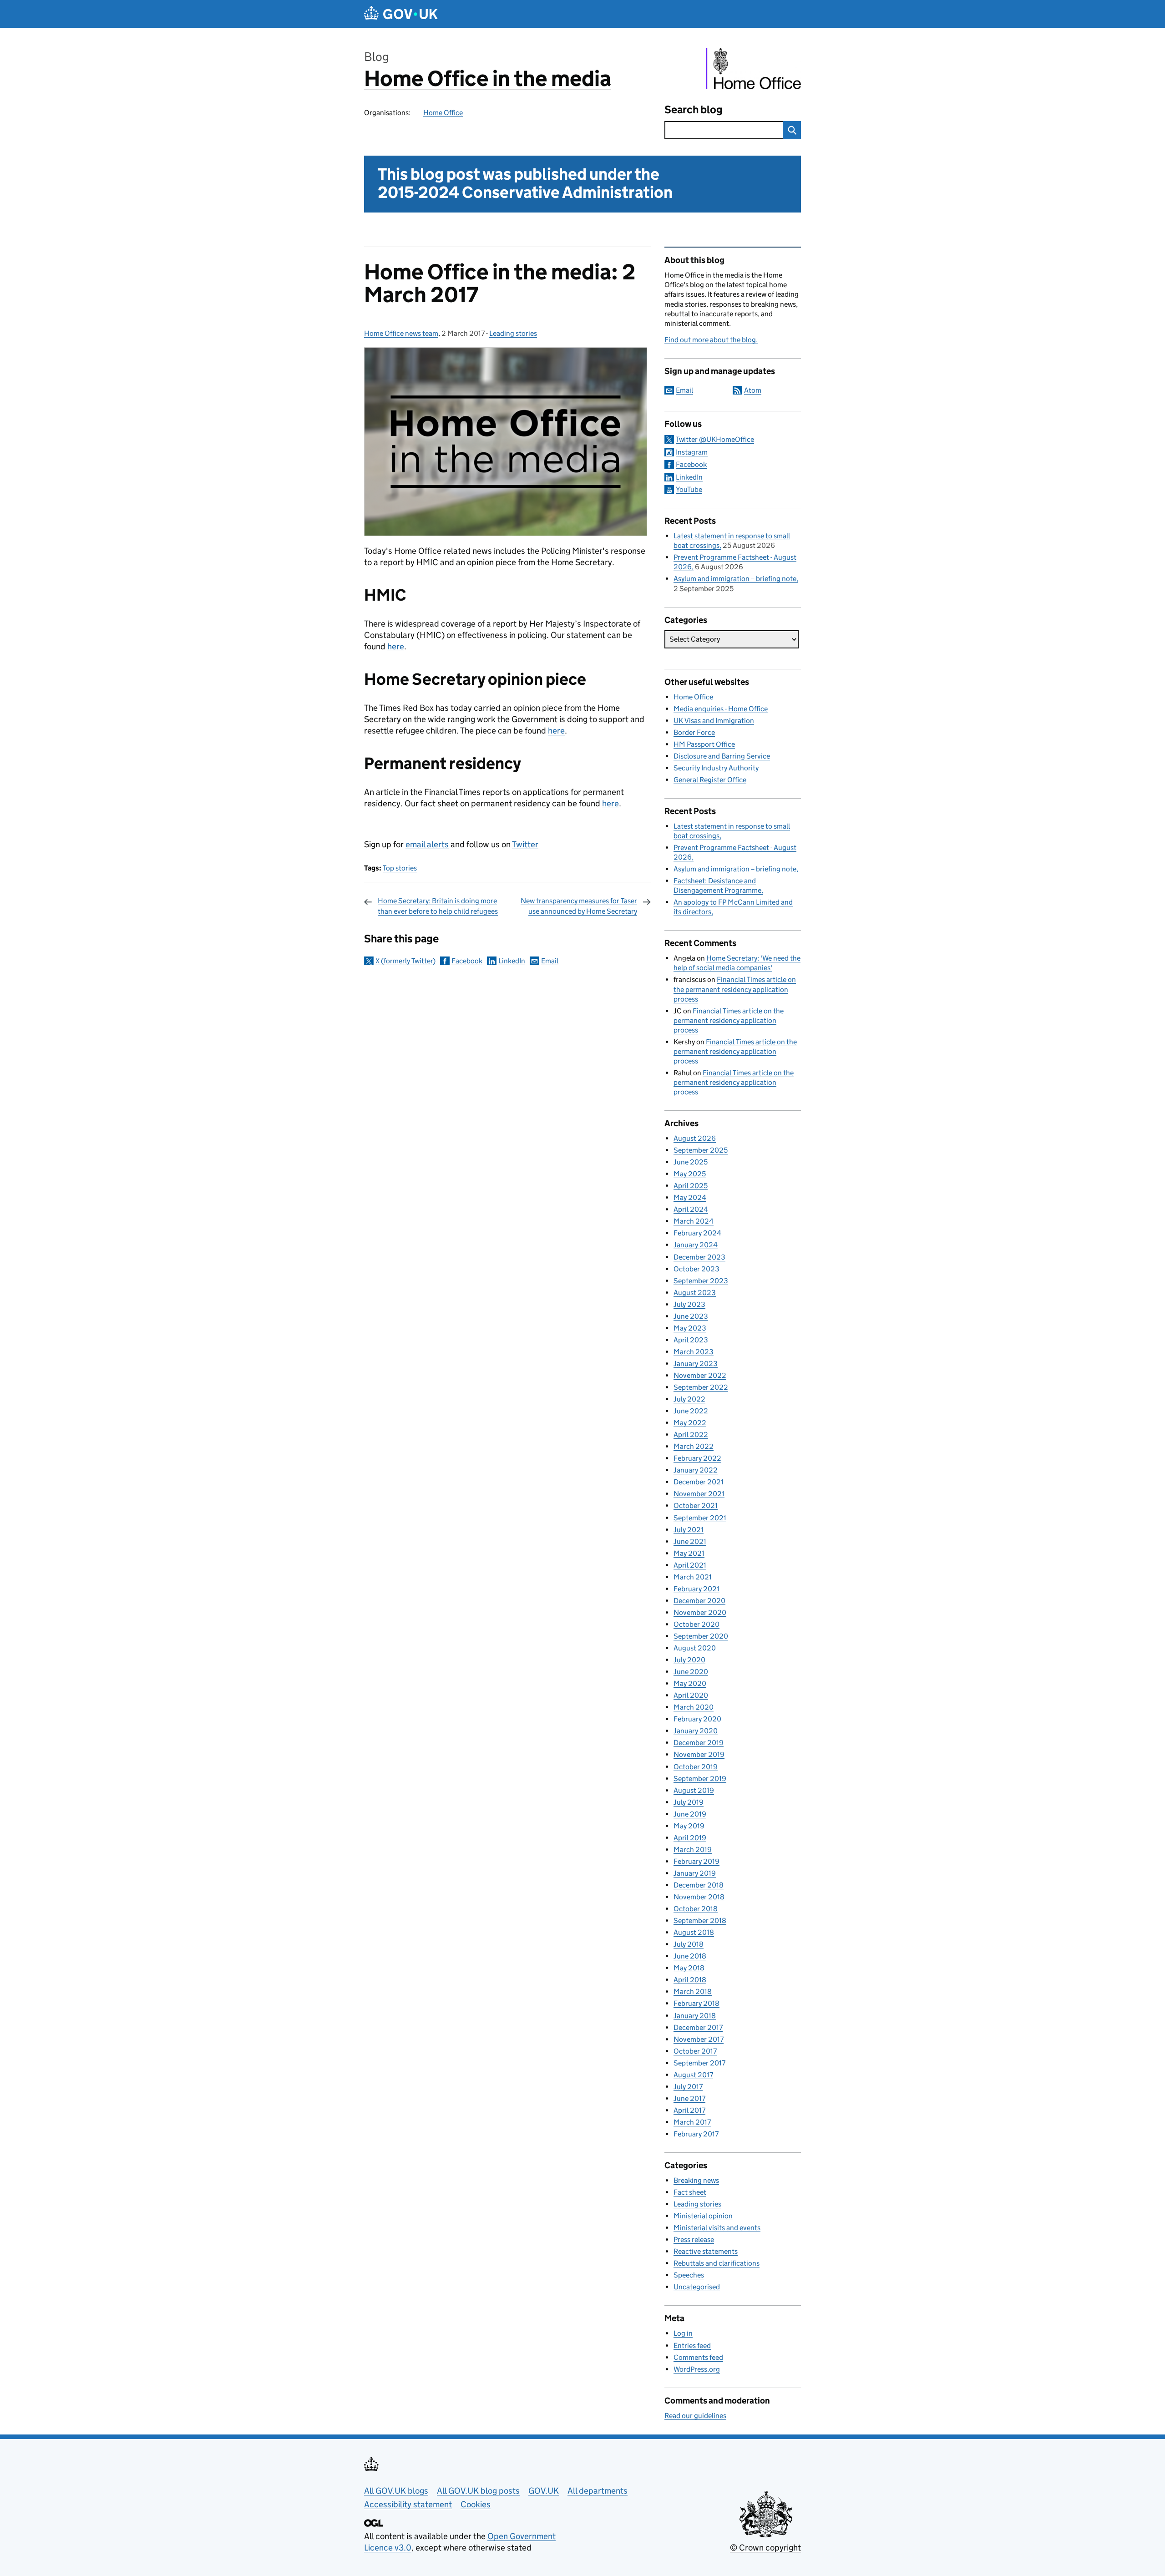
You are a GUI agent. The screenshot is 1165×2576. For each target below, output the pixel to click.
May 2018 (689, 1968)
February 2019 (696, 1861)
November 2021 (699, 1494)
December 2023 (699, 1257)
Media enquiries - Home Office (721, 709)
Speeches (689, 2275)
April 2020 (691, 1695)
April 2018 (690, 1980)
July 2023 (689, 1304)
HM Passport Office (704, 744)
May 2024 (690, 1197)
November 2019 (699, 1754)
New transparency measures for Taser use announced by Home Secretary (579, 906)
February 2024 (697, 1233)
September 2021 (700, 1518)
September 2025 (701, 1150)
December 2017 (698, 2027)
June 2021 (690, 1541)
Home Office (443, 113)
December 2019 (699, 1743)
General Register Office (710, 780)
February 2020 (697, 1719)
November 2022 (700, 1375)
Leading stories (513, 333)
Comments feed (698, 2357)
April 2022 (691, 1435)
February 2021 (696, 1589)
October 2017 (695, 2051)
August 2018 (694, 1932)
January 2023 (696, 1364)
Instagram (692, 452)
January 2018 (695, 2016)
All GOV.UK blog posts (478, 2491)
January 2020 (696, 1731)
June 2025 (691, 1162)
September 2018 (700, 1921)
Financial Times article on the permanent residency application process (735, 989)
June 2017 (689, 2098)
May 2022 (690, 1423)
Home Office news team (401, 333)
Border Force (694, 732)
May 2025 (690, 1174)
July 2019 (689, 1802)
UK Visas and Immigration (714, 721)
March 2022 (694, 1446)
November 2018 (699, 1897)
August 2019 (694, 1790)
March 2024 (694, 1221)
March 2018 (693, 1991)
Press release (694, 2239)
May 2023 (690, 1328)
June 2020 (691, 1672)
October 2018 (696, 1909)
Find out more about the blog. (711, 340)
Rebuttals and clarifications (717, 2263)
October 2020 (696, 1624)
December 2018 (699, 1885)
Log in (683, 2333)
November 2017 (699, 2039)
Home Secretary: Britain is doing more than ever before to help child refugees (438, 906)
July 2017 (688, 2087)
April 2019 (690, 1838)
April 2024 (691, 1209)
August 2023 (695, 1293)
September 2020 (701, 1636)
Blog (377, 57)
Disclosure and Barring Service (722, 756)
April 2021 (690, 1565)
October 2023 (696, 1269)
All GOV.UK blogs (396, 2491)
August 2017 (693, 2075)
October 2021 (696, 1506)
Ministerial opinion (703, 2216)
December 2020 (699, 1601)
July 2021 (689, 1530)
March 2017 (692, 2122)
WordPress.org (697, 2369)
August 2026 (695, 1138)
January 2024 (696, 1245)
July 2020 (689, 1660)
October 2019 (696, 1767)
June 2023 (691, 1316)
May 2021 (689, 1553)
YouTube (689, 489)
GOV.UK (544, 2491)
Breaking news (696, 2180)
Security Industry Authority (716, 768)
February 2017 (696, 2134)
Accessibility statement (408, 2504)
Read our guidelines (695, 2416)
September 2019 (700, 1779)
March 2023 (694, 1352)
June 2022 (691, 1411)
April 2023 (691, 1340)
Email (550, 961)
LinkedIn (512, 961)
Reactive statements (706, 2251)
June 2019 (690, 1814)
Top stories (400, 868)
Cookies (476, 2504)
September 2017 (699, 2063)
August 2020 (695, 1648)
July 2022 (689, 1399)
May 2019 (689, 1826)
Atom (753, 390)
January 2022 (696, 1470)
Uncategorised (697, 2287)
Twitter (525, 844)
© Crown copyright (765, 2548)
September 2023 (701, 1281)
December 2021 (699, 1482)
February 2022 (697, 1458)
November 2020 (700, 1612)
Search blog (694, 109)
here (396, 646)
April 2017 (689, 2110)
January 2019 (695, 1873)
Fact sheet (690, 2192)
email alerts (427, 844)
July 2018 (689, 1944)
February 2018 (696, 2003)
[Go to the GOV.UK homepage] (401, 14)
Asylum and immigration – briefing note (735, 579)
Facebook (467, 961)
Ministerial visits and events (717, 2228)
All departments (598, 2491)
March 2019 (693, 1850)
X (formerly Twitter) (405, 961)
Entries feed (692, 2346)
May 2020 (690, 1683)
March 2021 (693, 1577)
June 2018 (690, 1956)
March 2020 (694, 1707)
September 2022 (701, 1387)
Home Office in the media (488, 78)
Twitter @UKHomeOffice (715, 439)
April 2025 (691, 1186)
